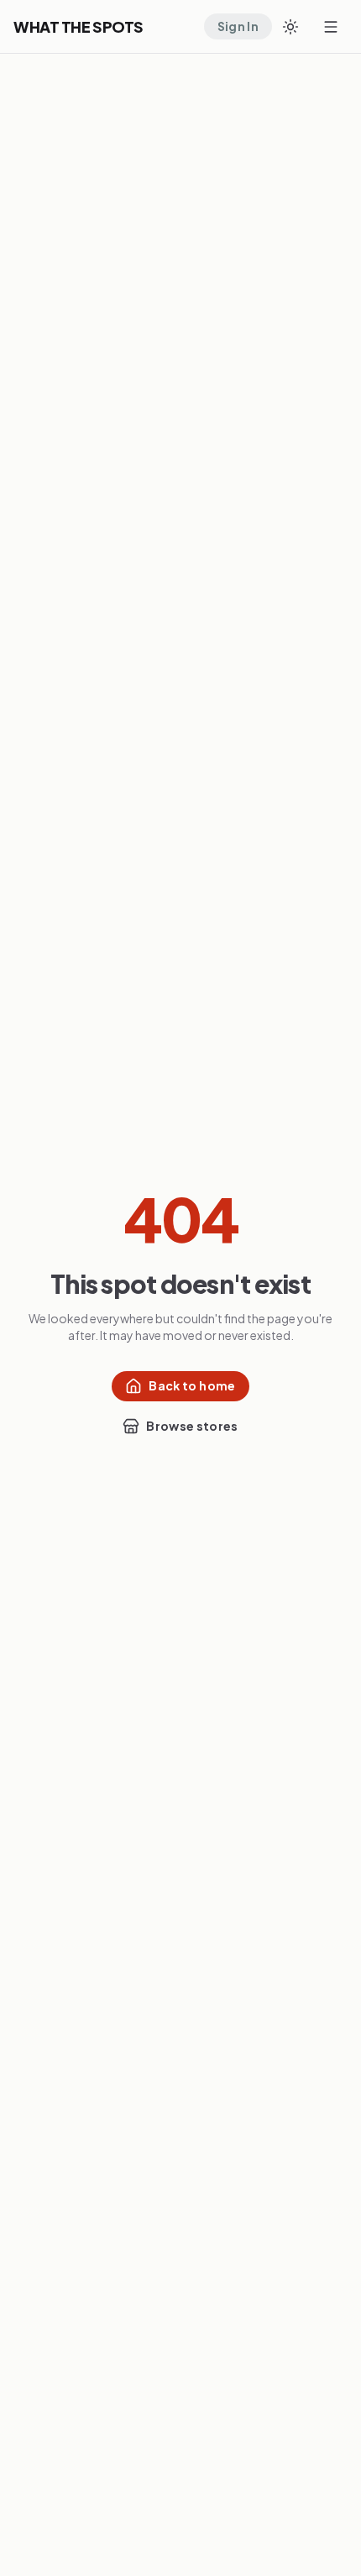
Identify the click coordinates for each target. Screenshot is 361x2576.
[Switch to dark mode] (290, 27)
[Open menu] (331, 27)
